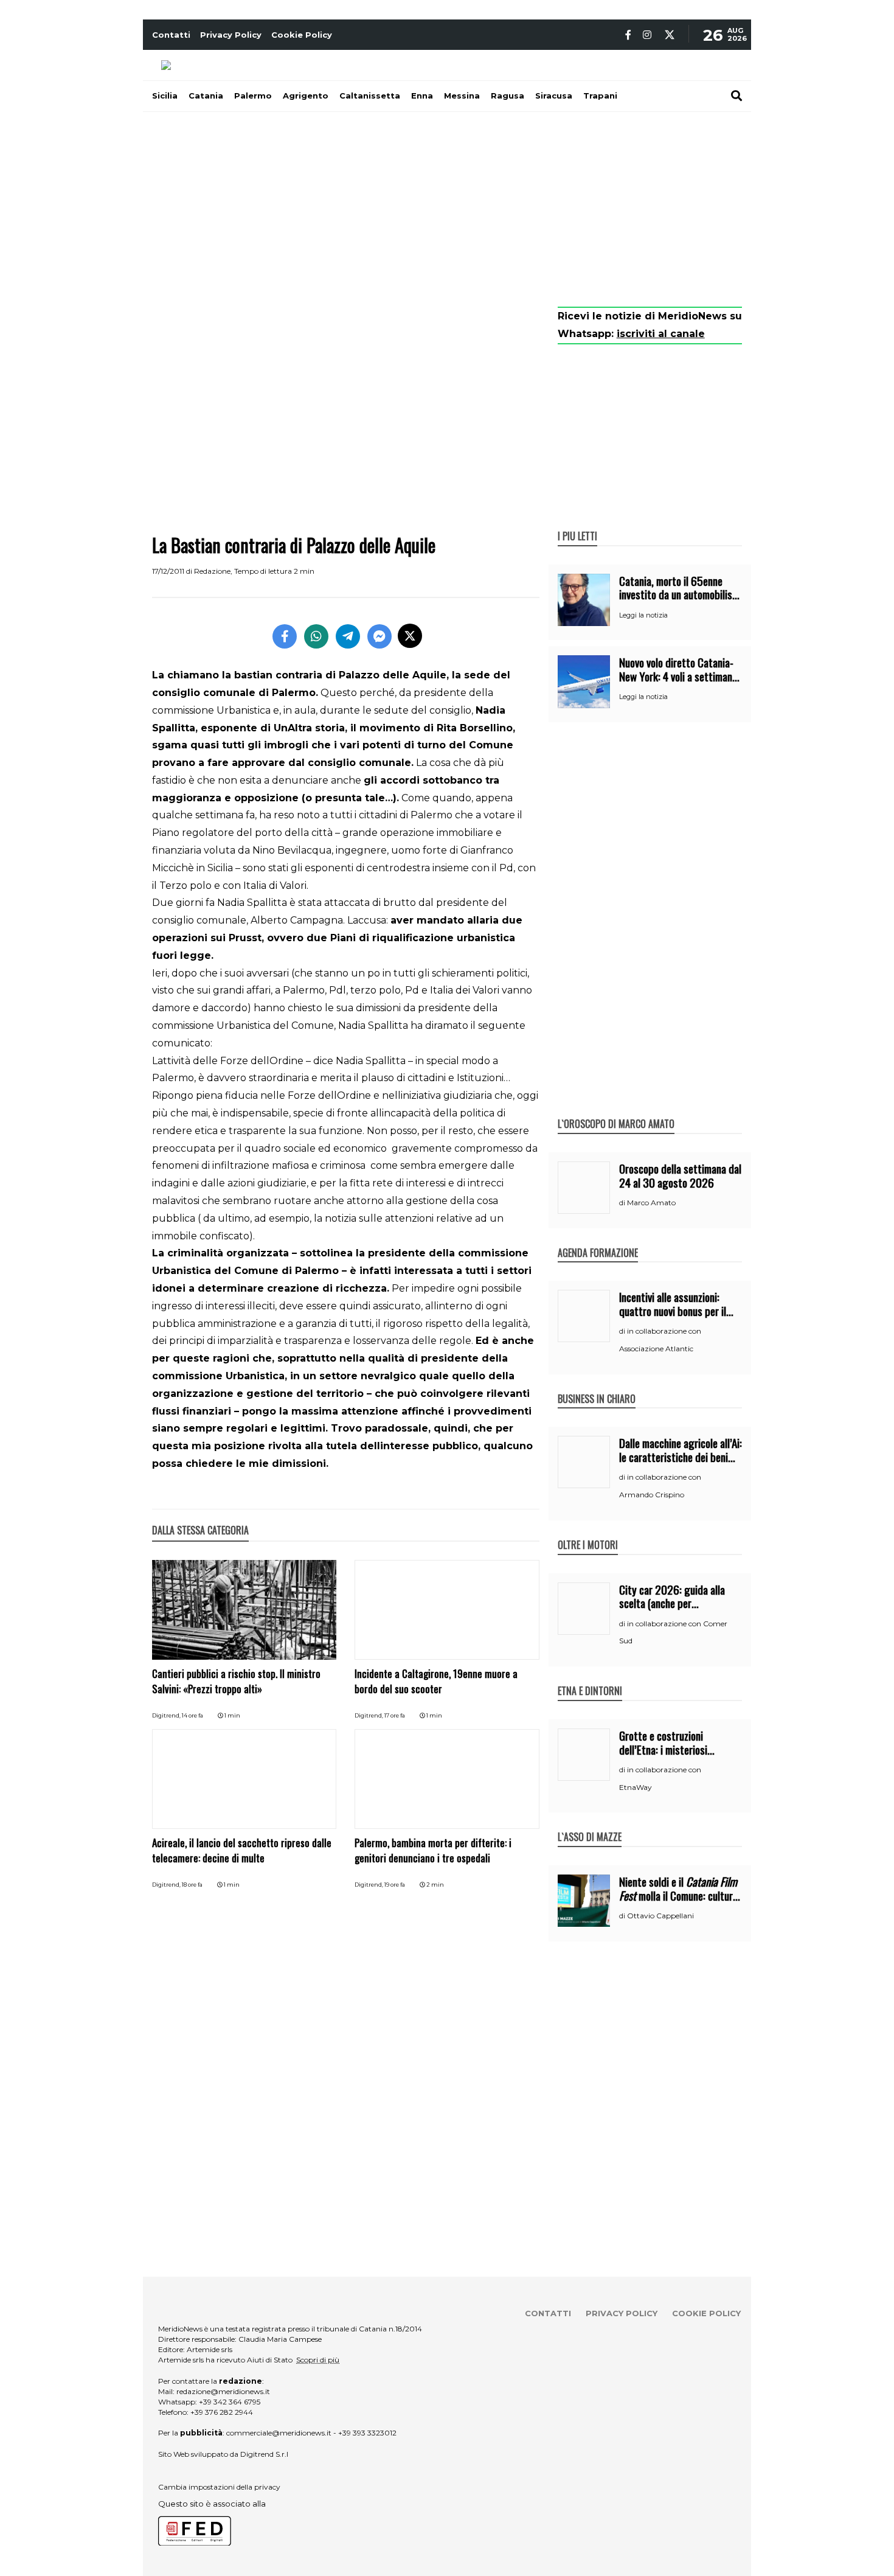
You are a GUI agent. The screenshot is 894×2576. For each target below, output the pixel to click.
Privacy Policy (231, 35)
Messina (462, 96)
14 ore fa (192, 1715)
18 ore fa (192, 1885)
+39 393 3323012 (367, 2433)
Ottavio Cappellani (660, 1916)
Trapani (600, 96)
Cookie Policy (302, 35)
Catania (206, 96)
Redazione (212, 571)
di (623, 1203)
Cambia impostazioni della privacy (219, 2487)
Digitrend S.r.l (264, 2454)
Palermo (253, 96)
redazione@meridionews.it (223, 2391)
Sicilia (165, 96)
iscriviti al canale (661, 334)
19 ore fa (395, 1885)
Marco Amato (651, 1203)
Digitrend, (167, 1715)
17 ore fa (395, 1715)
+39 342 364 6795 (230, 2402)
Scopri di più (318, 2360)
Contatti (171, 35)
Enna (422, 96)
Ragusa (508, 96)
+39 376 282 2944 (222, 2412)
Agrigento (306, 96)
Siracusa (554, 96)
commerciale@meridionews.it (279, 2433)
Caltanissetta (370, 96)
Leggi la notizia (643, 615)
